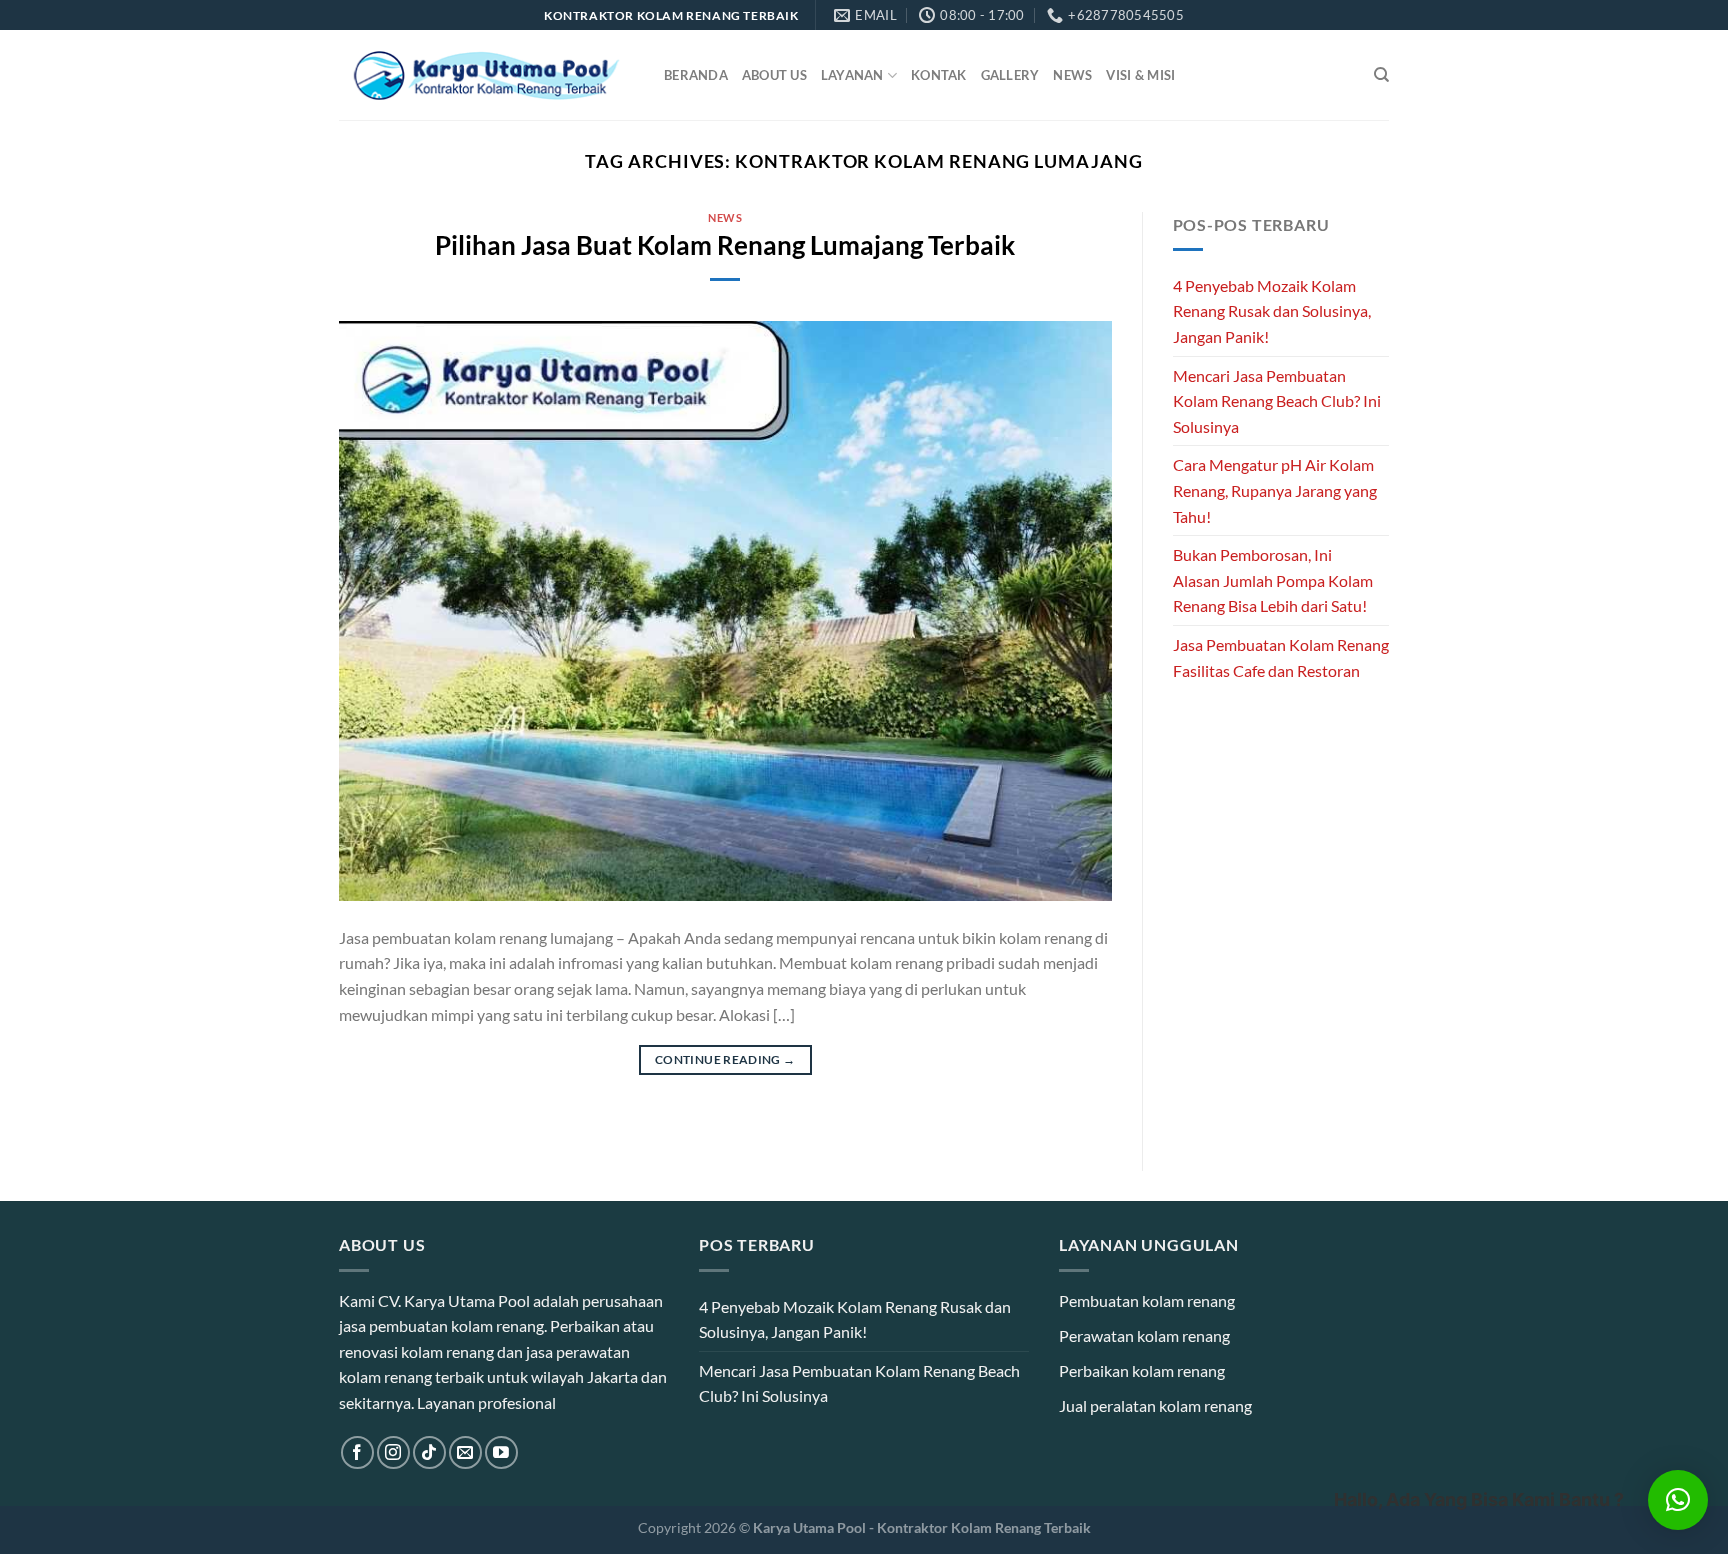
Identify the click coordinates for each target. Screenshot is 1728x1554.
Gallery (1010, 75)
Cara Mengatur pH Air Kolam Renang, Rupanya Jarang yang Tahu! (1275, 490)
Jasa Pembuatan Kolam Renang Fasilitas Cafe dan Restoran (1281, 657)
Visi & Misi (1140, 75)
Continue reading (725, 1059)
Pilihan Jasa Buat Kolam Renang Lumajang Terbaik (725, 245)
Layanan (852, 75)
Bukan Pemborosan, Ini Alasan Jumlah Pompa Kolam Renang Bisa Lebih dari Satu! (1273, 580)
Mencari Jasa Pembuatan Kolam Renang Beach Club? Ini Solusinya (1277, 401)
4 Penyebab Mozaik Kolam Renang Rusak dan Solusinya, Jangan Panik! (1272, 311)
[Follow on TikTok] (429, 1452)
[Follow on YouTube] (501, 1452)
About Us (774, 75)
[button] (1678, 1500)
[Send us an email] (465, 1452)
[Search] (1381, 75)
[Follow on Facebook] (357, 1452)
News (1072, 75)
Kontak (939, 75)
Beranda (696, 75)
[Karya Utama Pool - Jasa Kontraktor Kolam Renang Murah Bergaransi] (486, 75)
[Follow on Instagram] (393, 1452)
